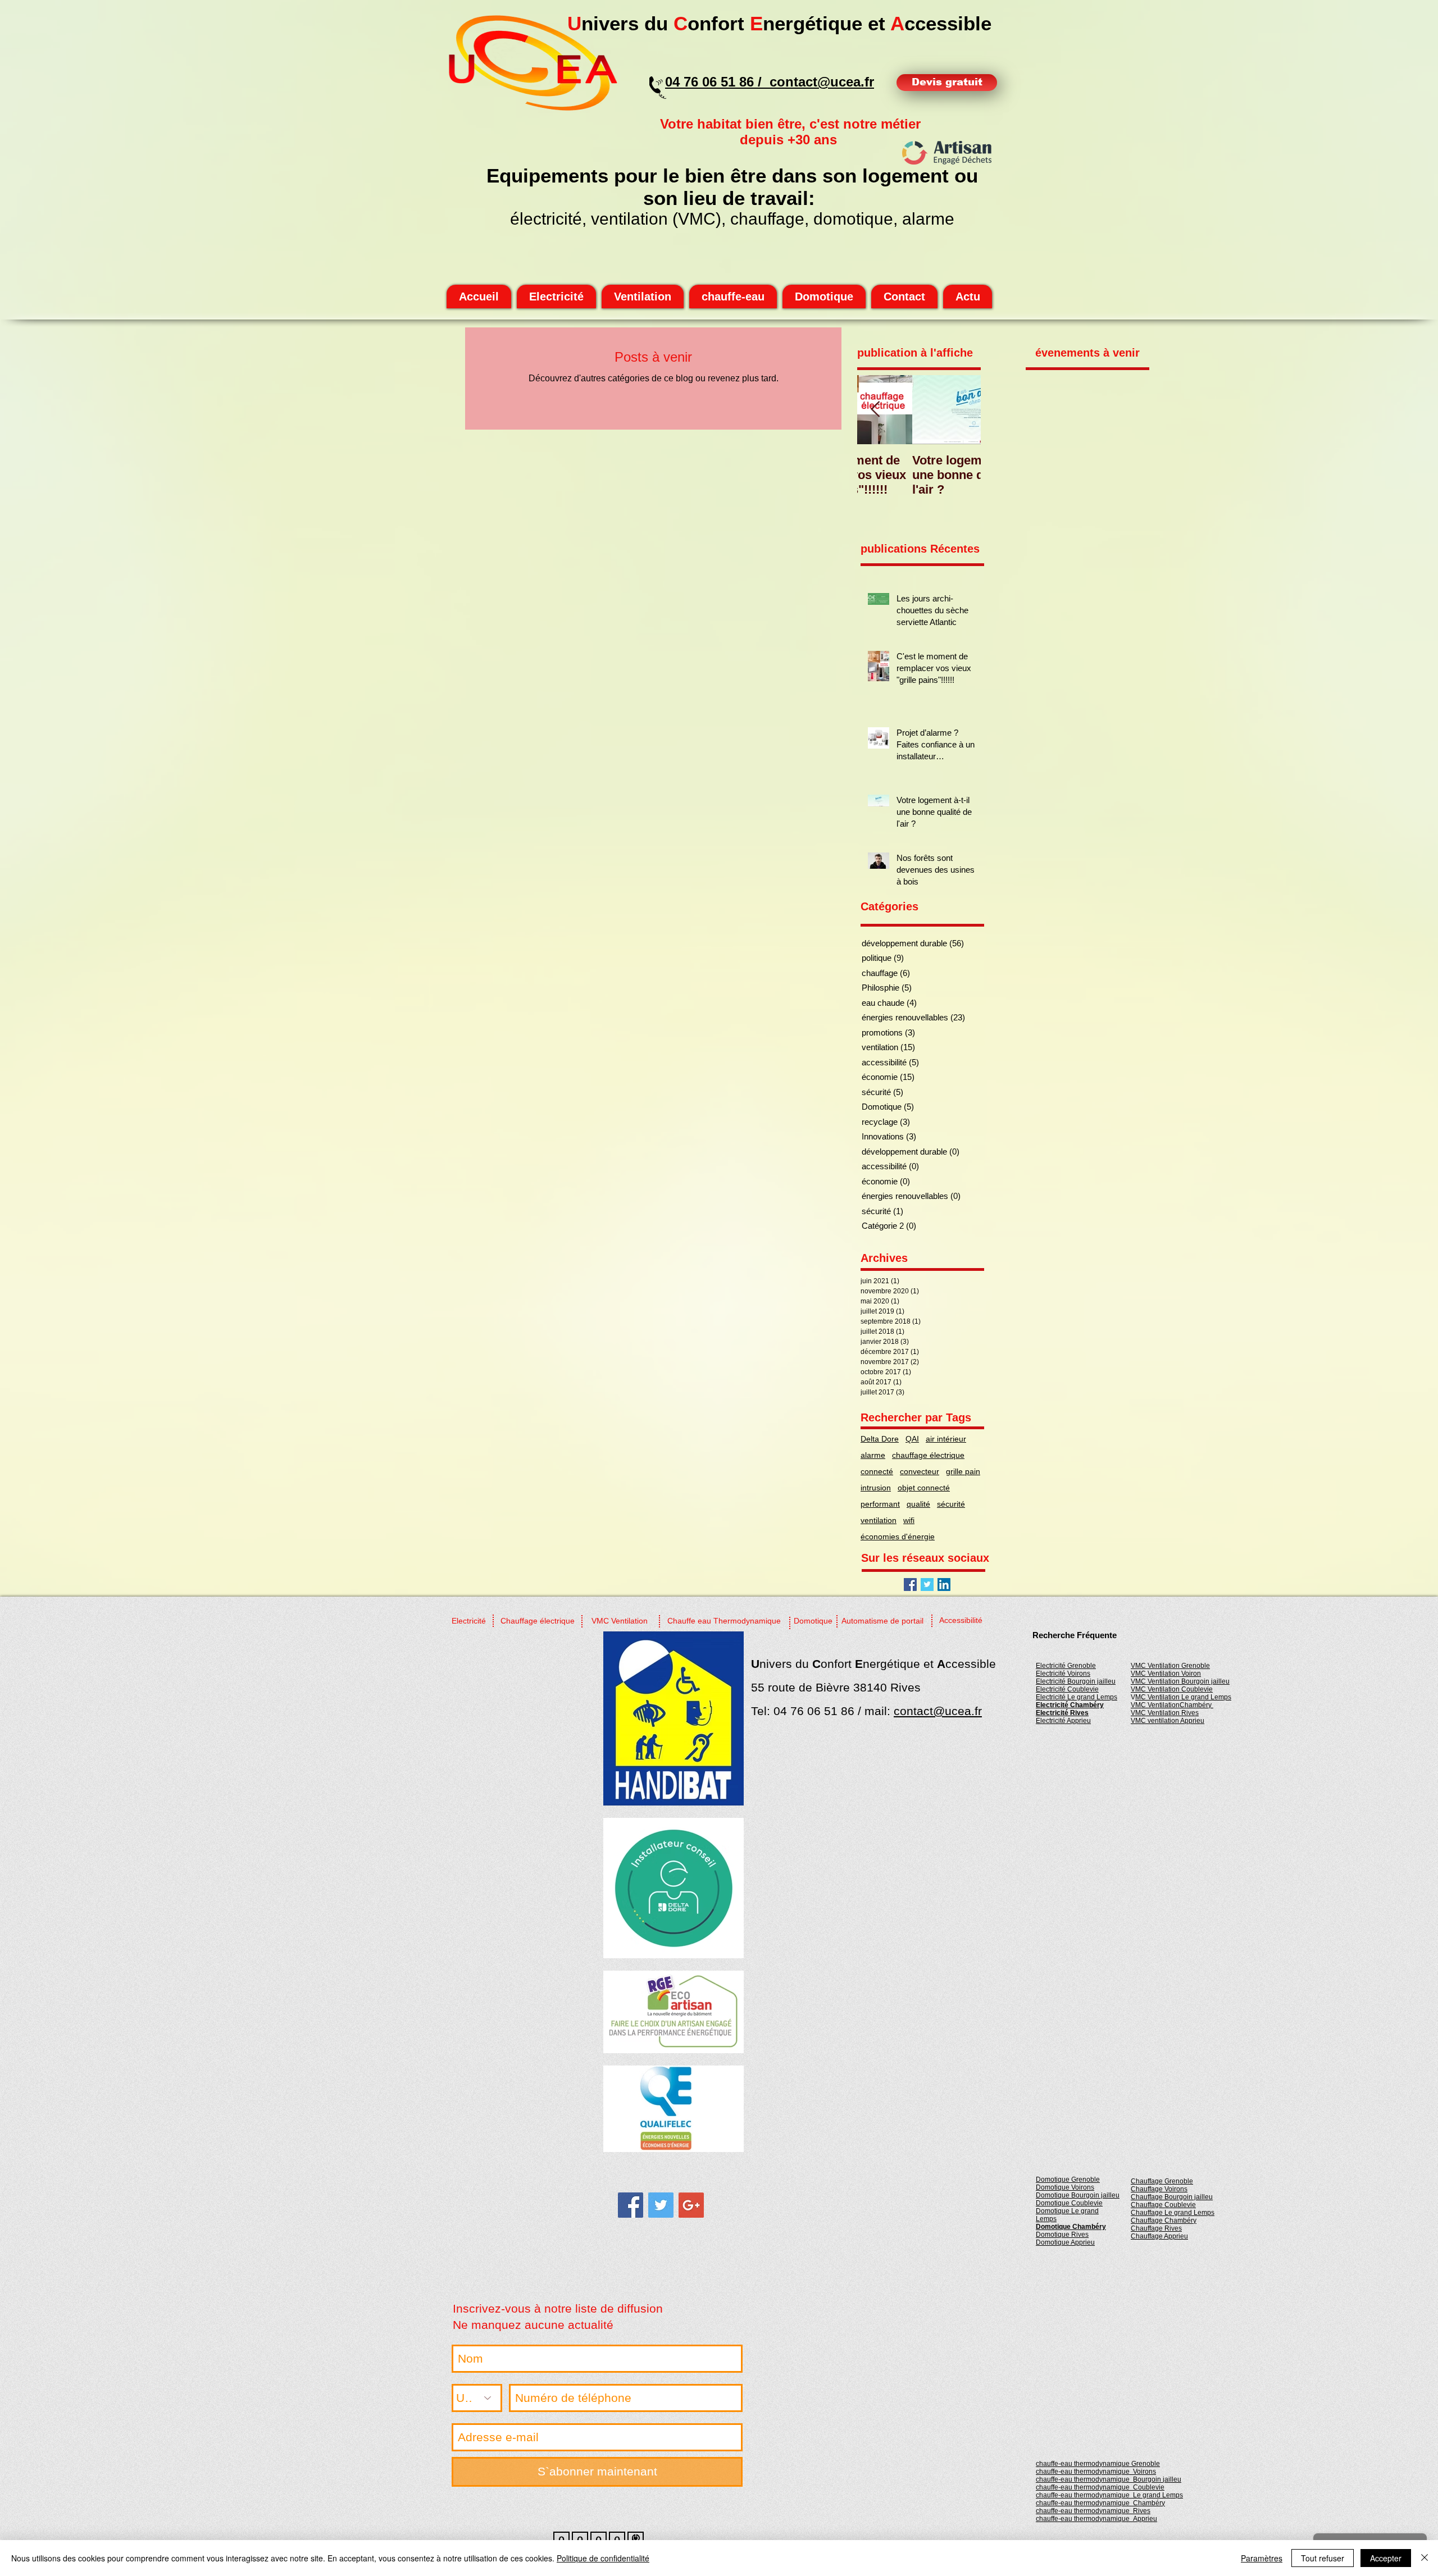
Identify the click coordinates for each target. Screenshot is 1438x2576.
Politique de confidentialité (603, 2558)
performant (880, 1504)
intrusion (876, 1488)
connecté (877, 1471)
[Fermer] (1425, 2558)
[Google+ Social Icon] (691, 2205)
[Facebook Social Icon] (910, 1585)
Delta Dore (880, 1439)
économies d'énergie (898, 1537)
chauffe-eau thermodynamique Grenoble (1098, 2464)
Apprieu (1096, 2519)
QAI (912, 1439)
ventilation (879, 1520)
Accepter (1386, 2558)
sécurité (951, 1504)
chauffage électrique (928, 1455)
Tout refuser (1323, 2558)
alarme (873, 1455)
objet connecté (924, 1488)
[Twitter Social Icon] (661, 2205)
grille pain (963, 1471)
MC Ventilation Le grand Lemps (1183, 1697)
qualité (918, 1504)
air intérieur (946, 1439)
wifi (909, 1520)
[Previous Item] (875, 410)
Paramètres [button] (1262, 2558)
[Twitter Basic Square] (927, 1585)
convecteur (920, 1471)
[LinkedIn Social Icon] (944, 1585)
